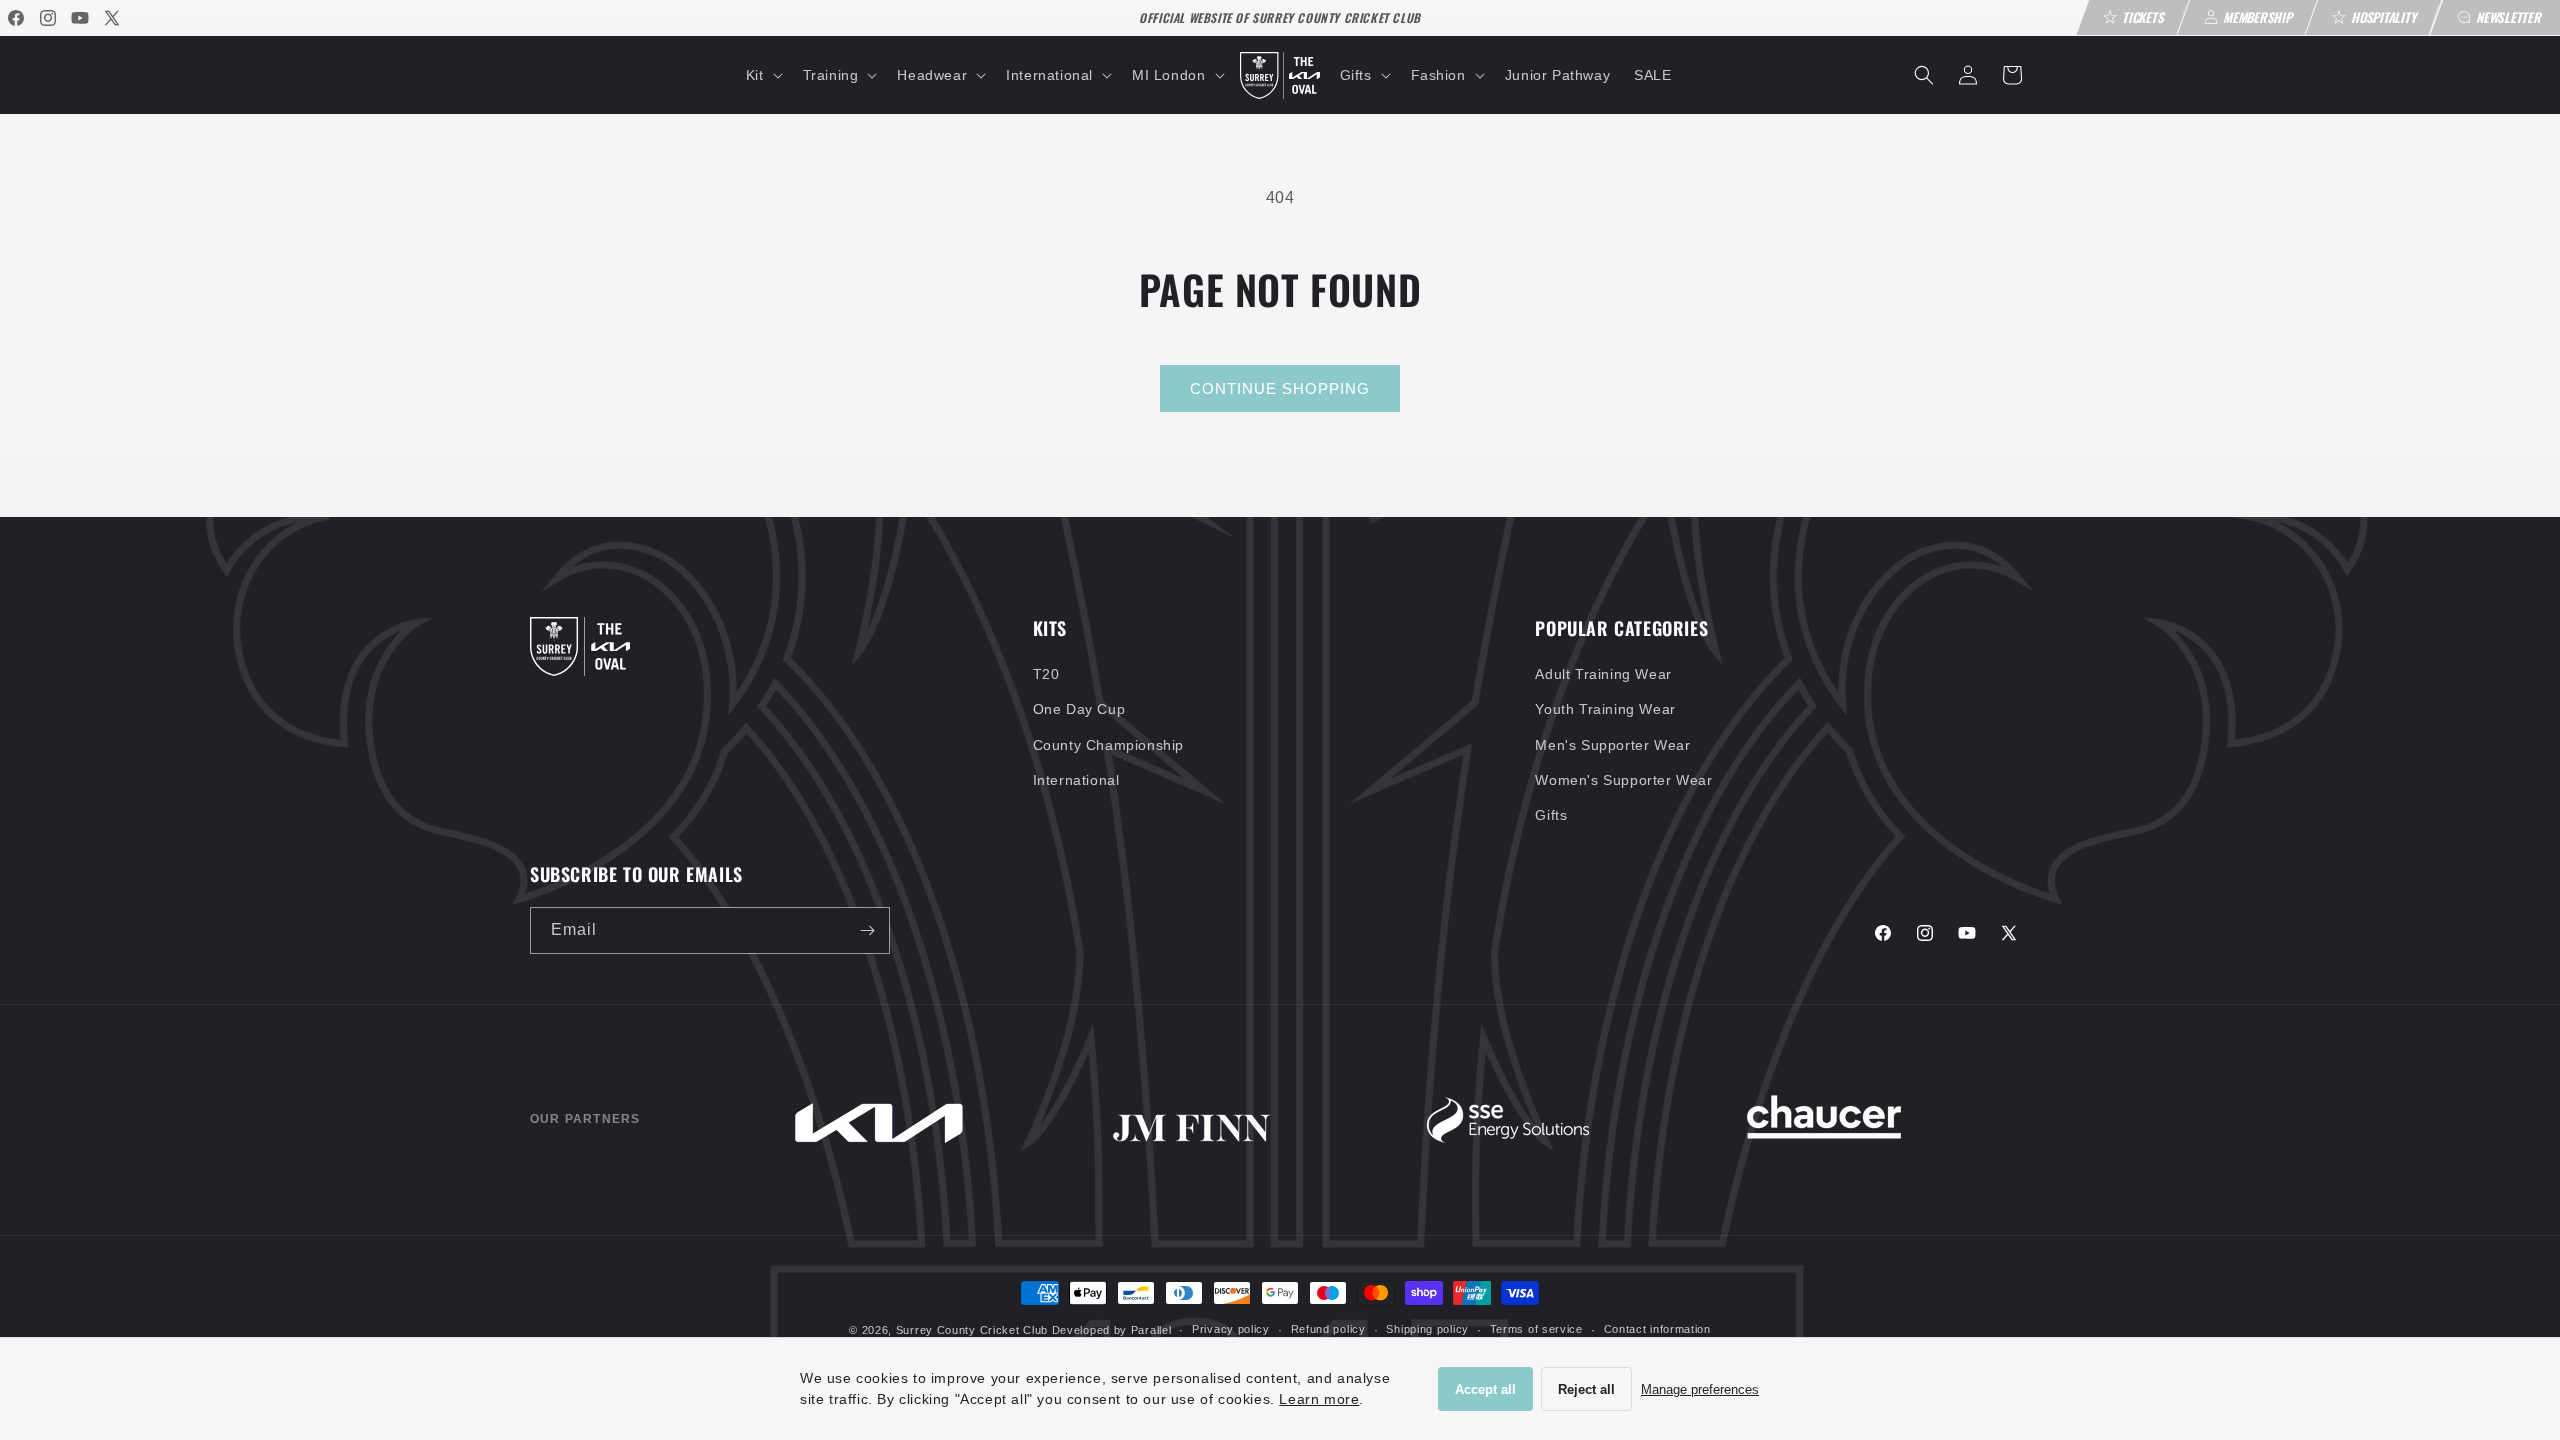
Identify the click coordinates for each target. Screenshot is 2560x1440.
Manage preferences (1700, 1389)
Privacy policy (1231, 1329)
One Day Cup (1079, 709)
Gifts (1551, 815)
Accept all (1485, 1389)
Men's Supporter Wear (1612, 745)
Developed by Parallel (1112, 1330)
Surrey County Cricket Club (972, 1330)
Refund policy (1328, 1329)
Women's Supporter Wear (1623, 780)
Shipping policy (1427, 1329)
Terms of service (1536, 1329)
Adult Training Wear (1603, 674)
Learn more (1319, 1399)
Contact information (1657, 1329)
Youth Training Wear (1605, 709)
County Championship (1108, 745)
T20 (1046, 674)
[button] (762, 75)
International (1076, 780)
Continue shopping (1280, 388)
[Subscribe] (867, 930)
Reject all (1586, 1389)
